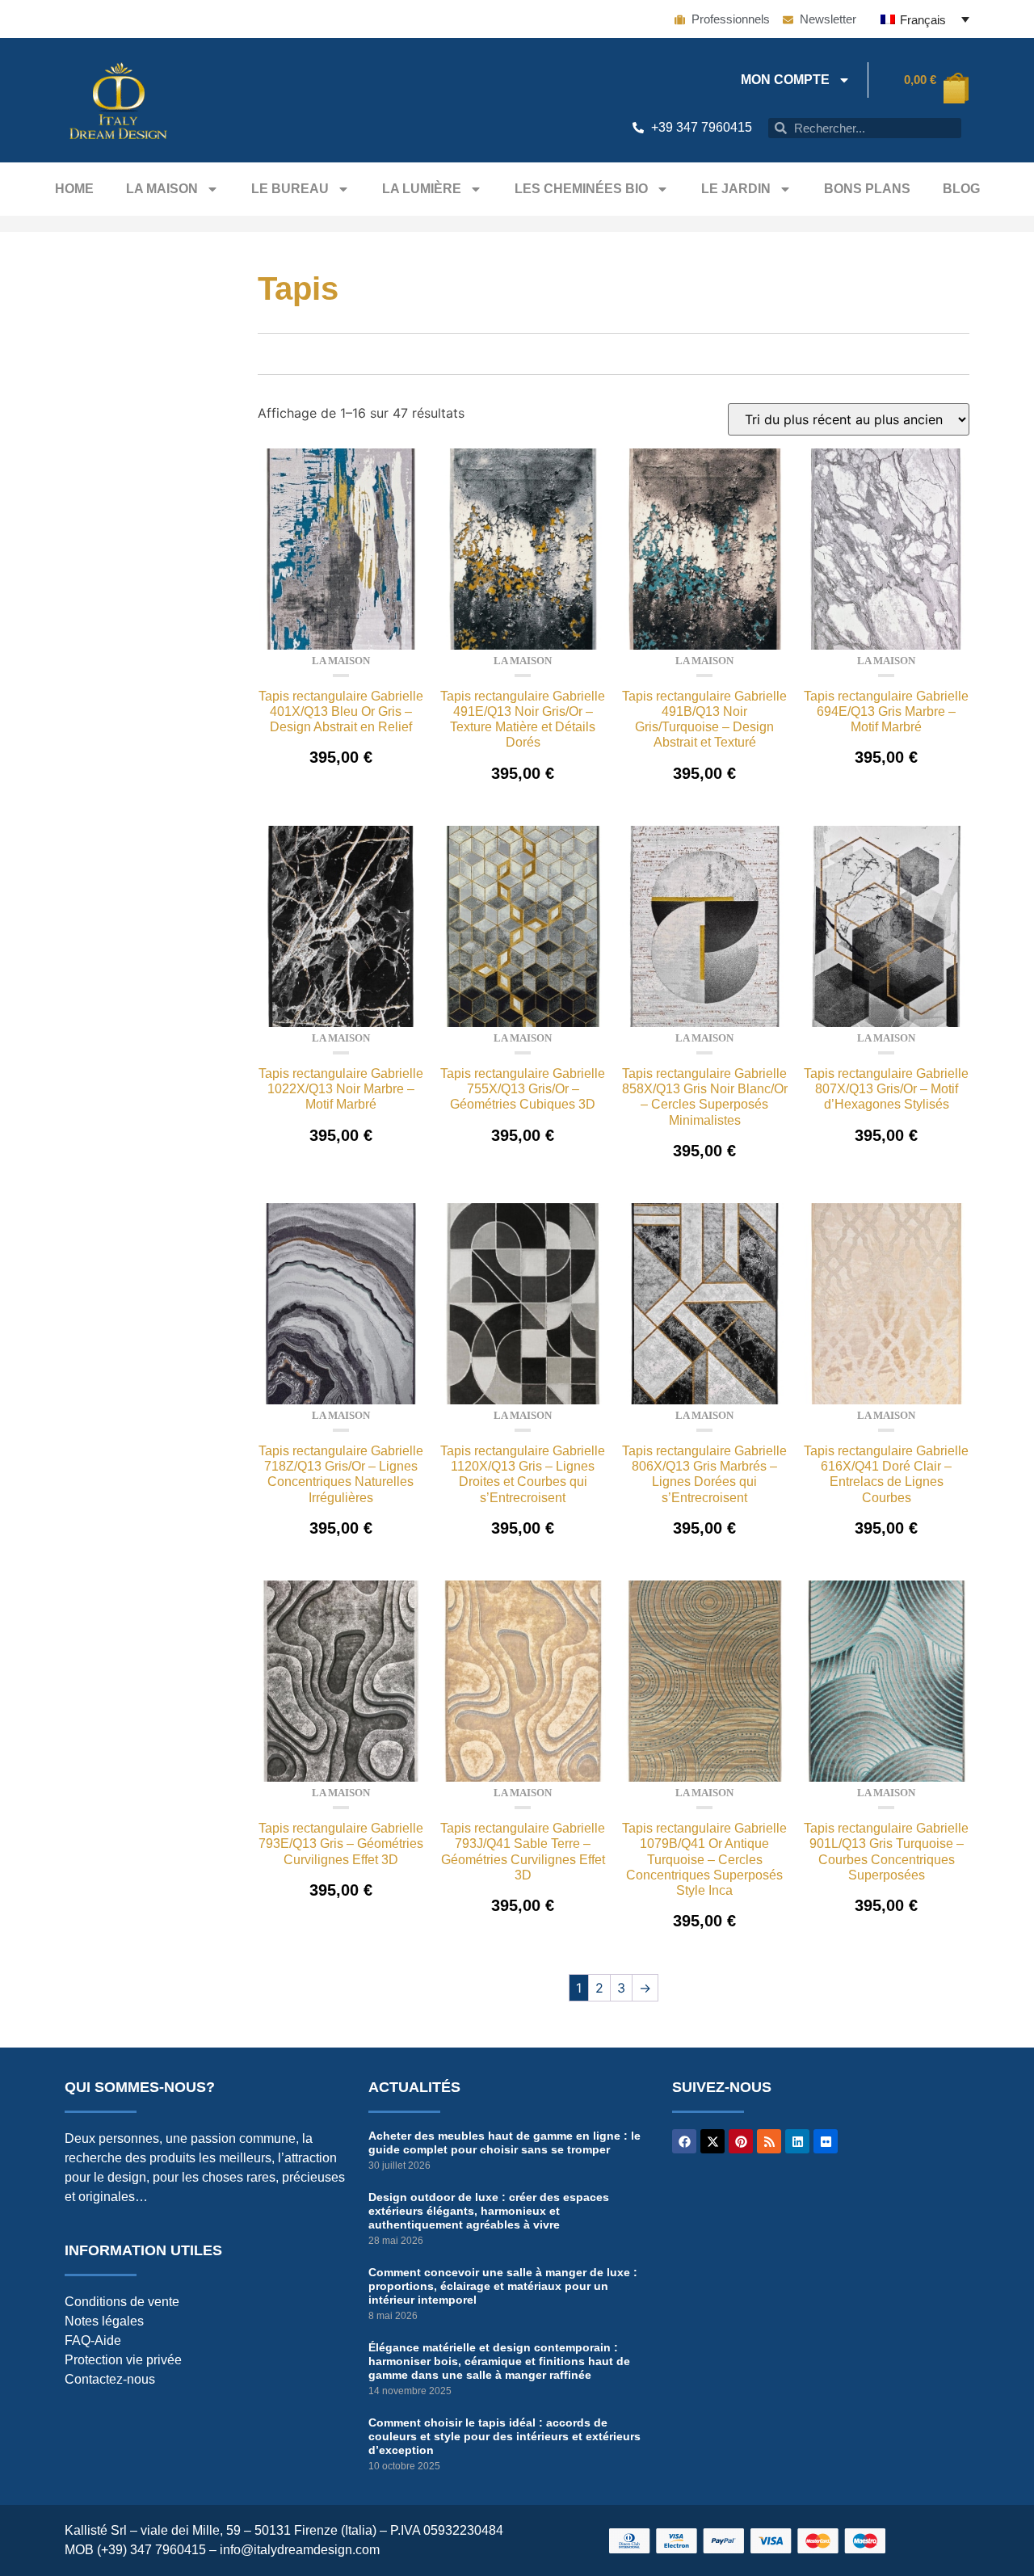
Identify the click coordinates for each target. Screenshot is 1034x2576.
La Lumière (422, 189)
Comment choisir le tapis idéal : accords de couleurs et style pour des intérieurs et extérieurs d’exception (504, 2436)
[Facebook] (684, 2141)
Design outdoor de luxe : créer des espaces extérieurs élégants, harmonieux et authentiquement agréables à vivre (489, 2211)
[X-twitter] (712, 2141)
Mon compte (785, 80)
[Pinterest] (741, 2141)
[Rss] (769, 2141)
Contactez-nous (110, 2379)
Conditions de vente (122, 2302)
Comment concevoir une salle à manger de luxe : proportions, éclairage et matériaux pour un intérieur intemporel (503, 2286)
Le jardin (736, 189)
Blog (961, 189)
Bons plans (867, 189)
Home (74, 189)
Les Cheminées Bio (581, 189)
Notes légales (104, 2321)
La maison (162, 189)
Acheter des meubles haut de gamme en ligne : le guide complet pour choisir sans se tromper (504, 2142)
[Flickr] (826, 2141)
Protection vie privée (123, 2360)
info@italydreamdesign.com (300, 2550)
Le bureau (290, 189)
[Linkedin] (797, 2141)
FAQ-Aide (93, 2340)
